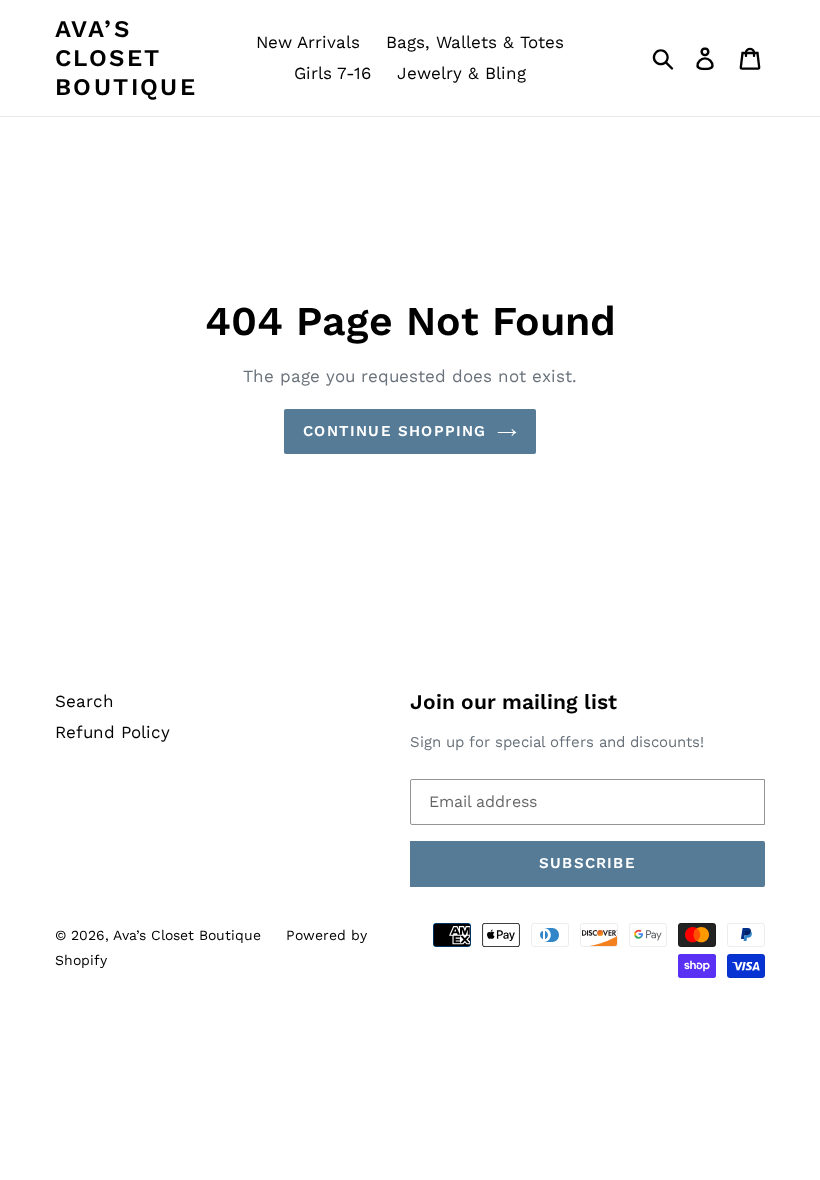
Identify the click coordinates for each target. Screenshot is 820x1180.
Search (84, 701)
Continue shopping (394, 431)
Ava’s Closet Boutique (126, 58)
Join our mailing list (513, 701)
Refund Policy (112, 732)
